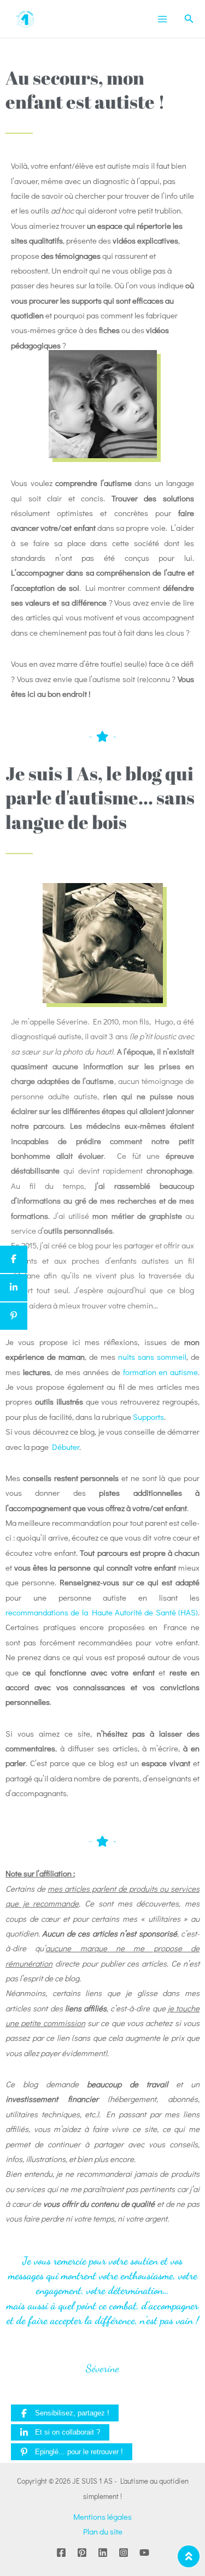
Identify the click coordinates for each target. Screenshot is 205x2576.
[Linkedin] (103, 2553)
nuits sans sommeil (152, 1357)
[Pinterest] (82, 2553)
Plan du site (103, 2531)
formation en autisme (161, 1372)
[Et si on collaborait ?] (14, 1288)
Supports (148, 1417)
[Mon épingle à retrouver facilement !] (14, 1316)
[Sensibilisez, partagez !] (14, 1259)
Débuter (66, 1447)
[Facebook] (61, 2553)
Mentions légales (102, 2516)
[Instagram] (124, 2553)
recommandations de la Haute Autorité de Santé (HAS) (102, 1612)
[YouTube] (144, 2553)
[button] (189, 19)
